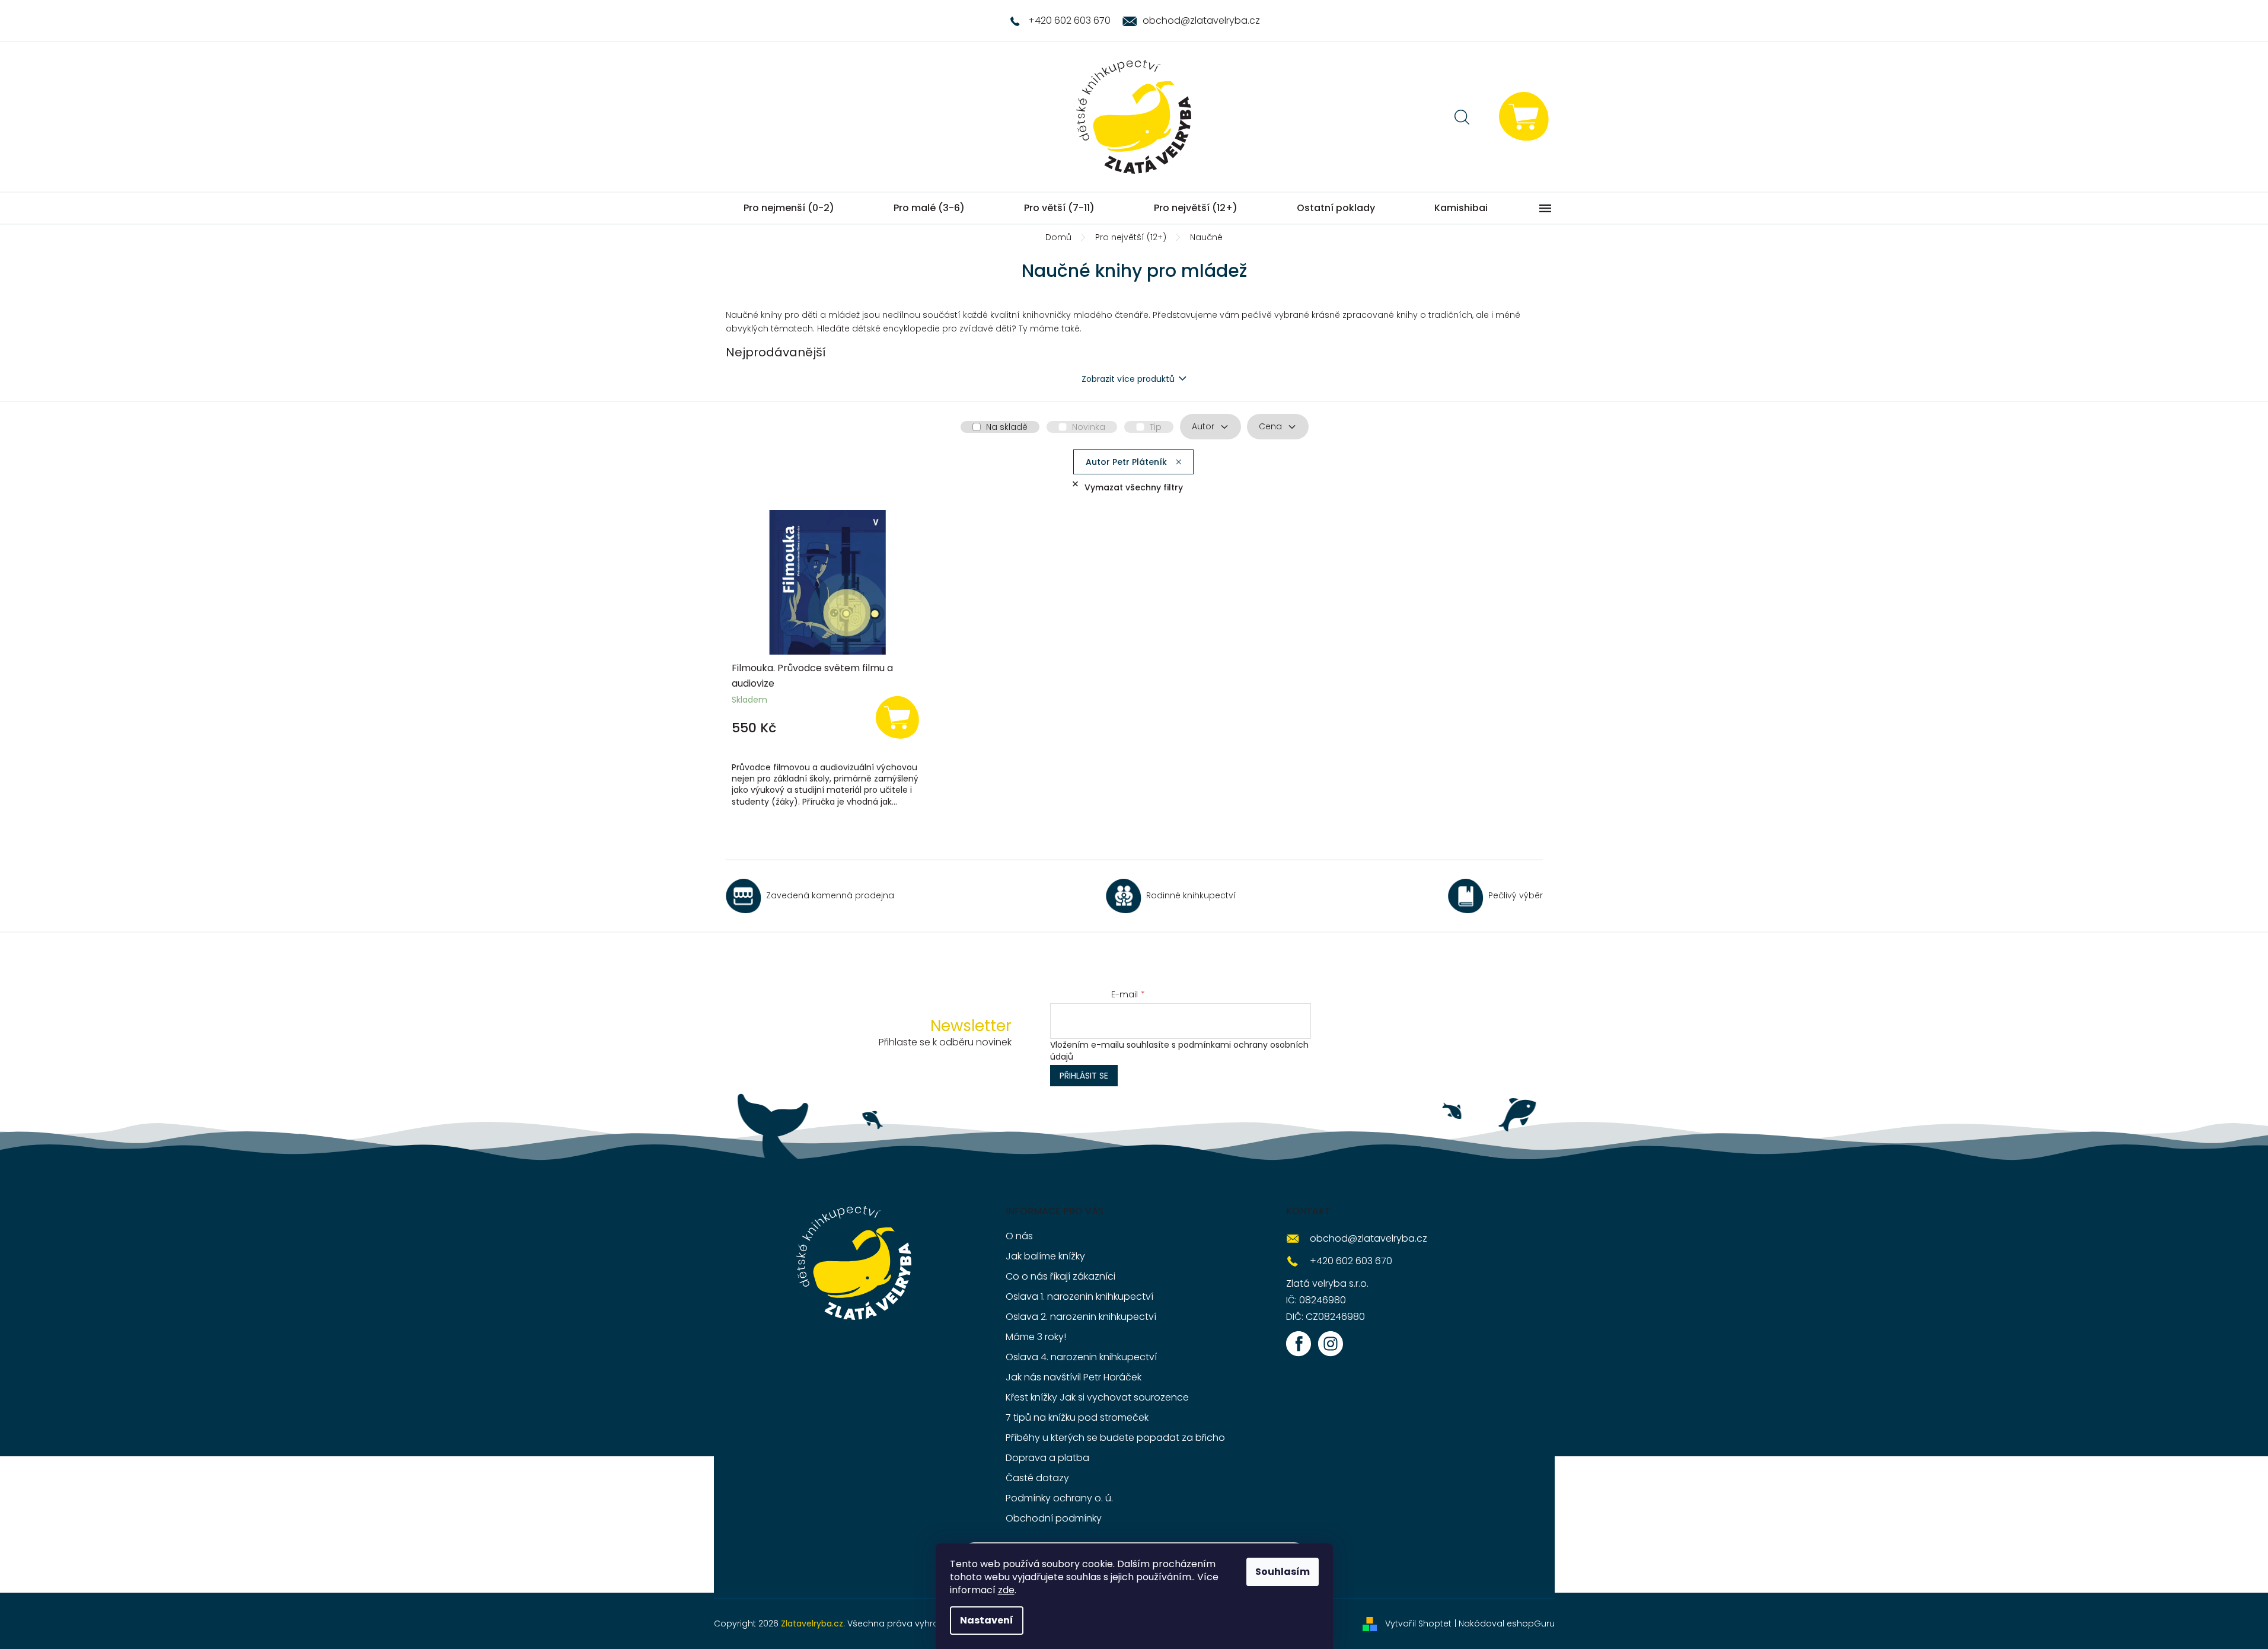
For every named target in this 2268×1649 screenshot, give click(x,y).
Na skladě (1007, 427)
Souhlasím (1283, 1572)
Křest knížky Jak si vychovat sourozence (1097, 1397)
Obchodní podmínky (1054, 1518)
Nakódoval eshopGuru (1507, 1624)
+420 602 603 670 (1351, 1261)
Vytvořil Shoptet (1418, 1624)
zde (1006, 1590)
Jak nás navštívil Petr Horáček (1074, 1377)
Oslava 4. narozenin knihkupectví (1081, 1357)
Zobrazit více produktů (1128, 379)
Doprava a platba (1047, 1458)
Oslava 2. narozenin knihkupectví (1081, 1317)
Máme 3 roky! (1036, 1337)
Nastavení (987, 1620)
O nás (1019, 1236)
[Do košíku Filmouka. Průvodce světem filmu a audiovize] (897, 717)
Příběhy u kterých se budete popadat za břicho (1115, 1438)
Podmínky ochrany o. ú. (1059, 1498)
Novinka (1089, 427)
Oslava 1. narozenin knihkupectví (1079, 1296)
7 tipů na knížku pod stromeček (1077, 1417)
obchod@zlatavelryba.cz (1369, 1238)
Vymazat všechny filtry (1134, 487)
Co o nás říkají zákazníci (1060, 1276)
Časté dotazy (1037, 1478)
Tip (1156, 427)
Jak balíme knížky (1045, 1256)
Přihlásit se (1084, 1076)
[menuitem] (789, 208)
